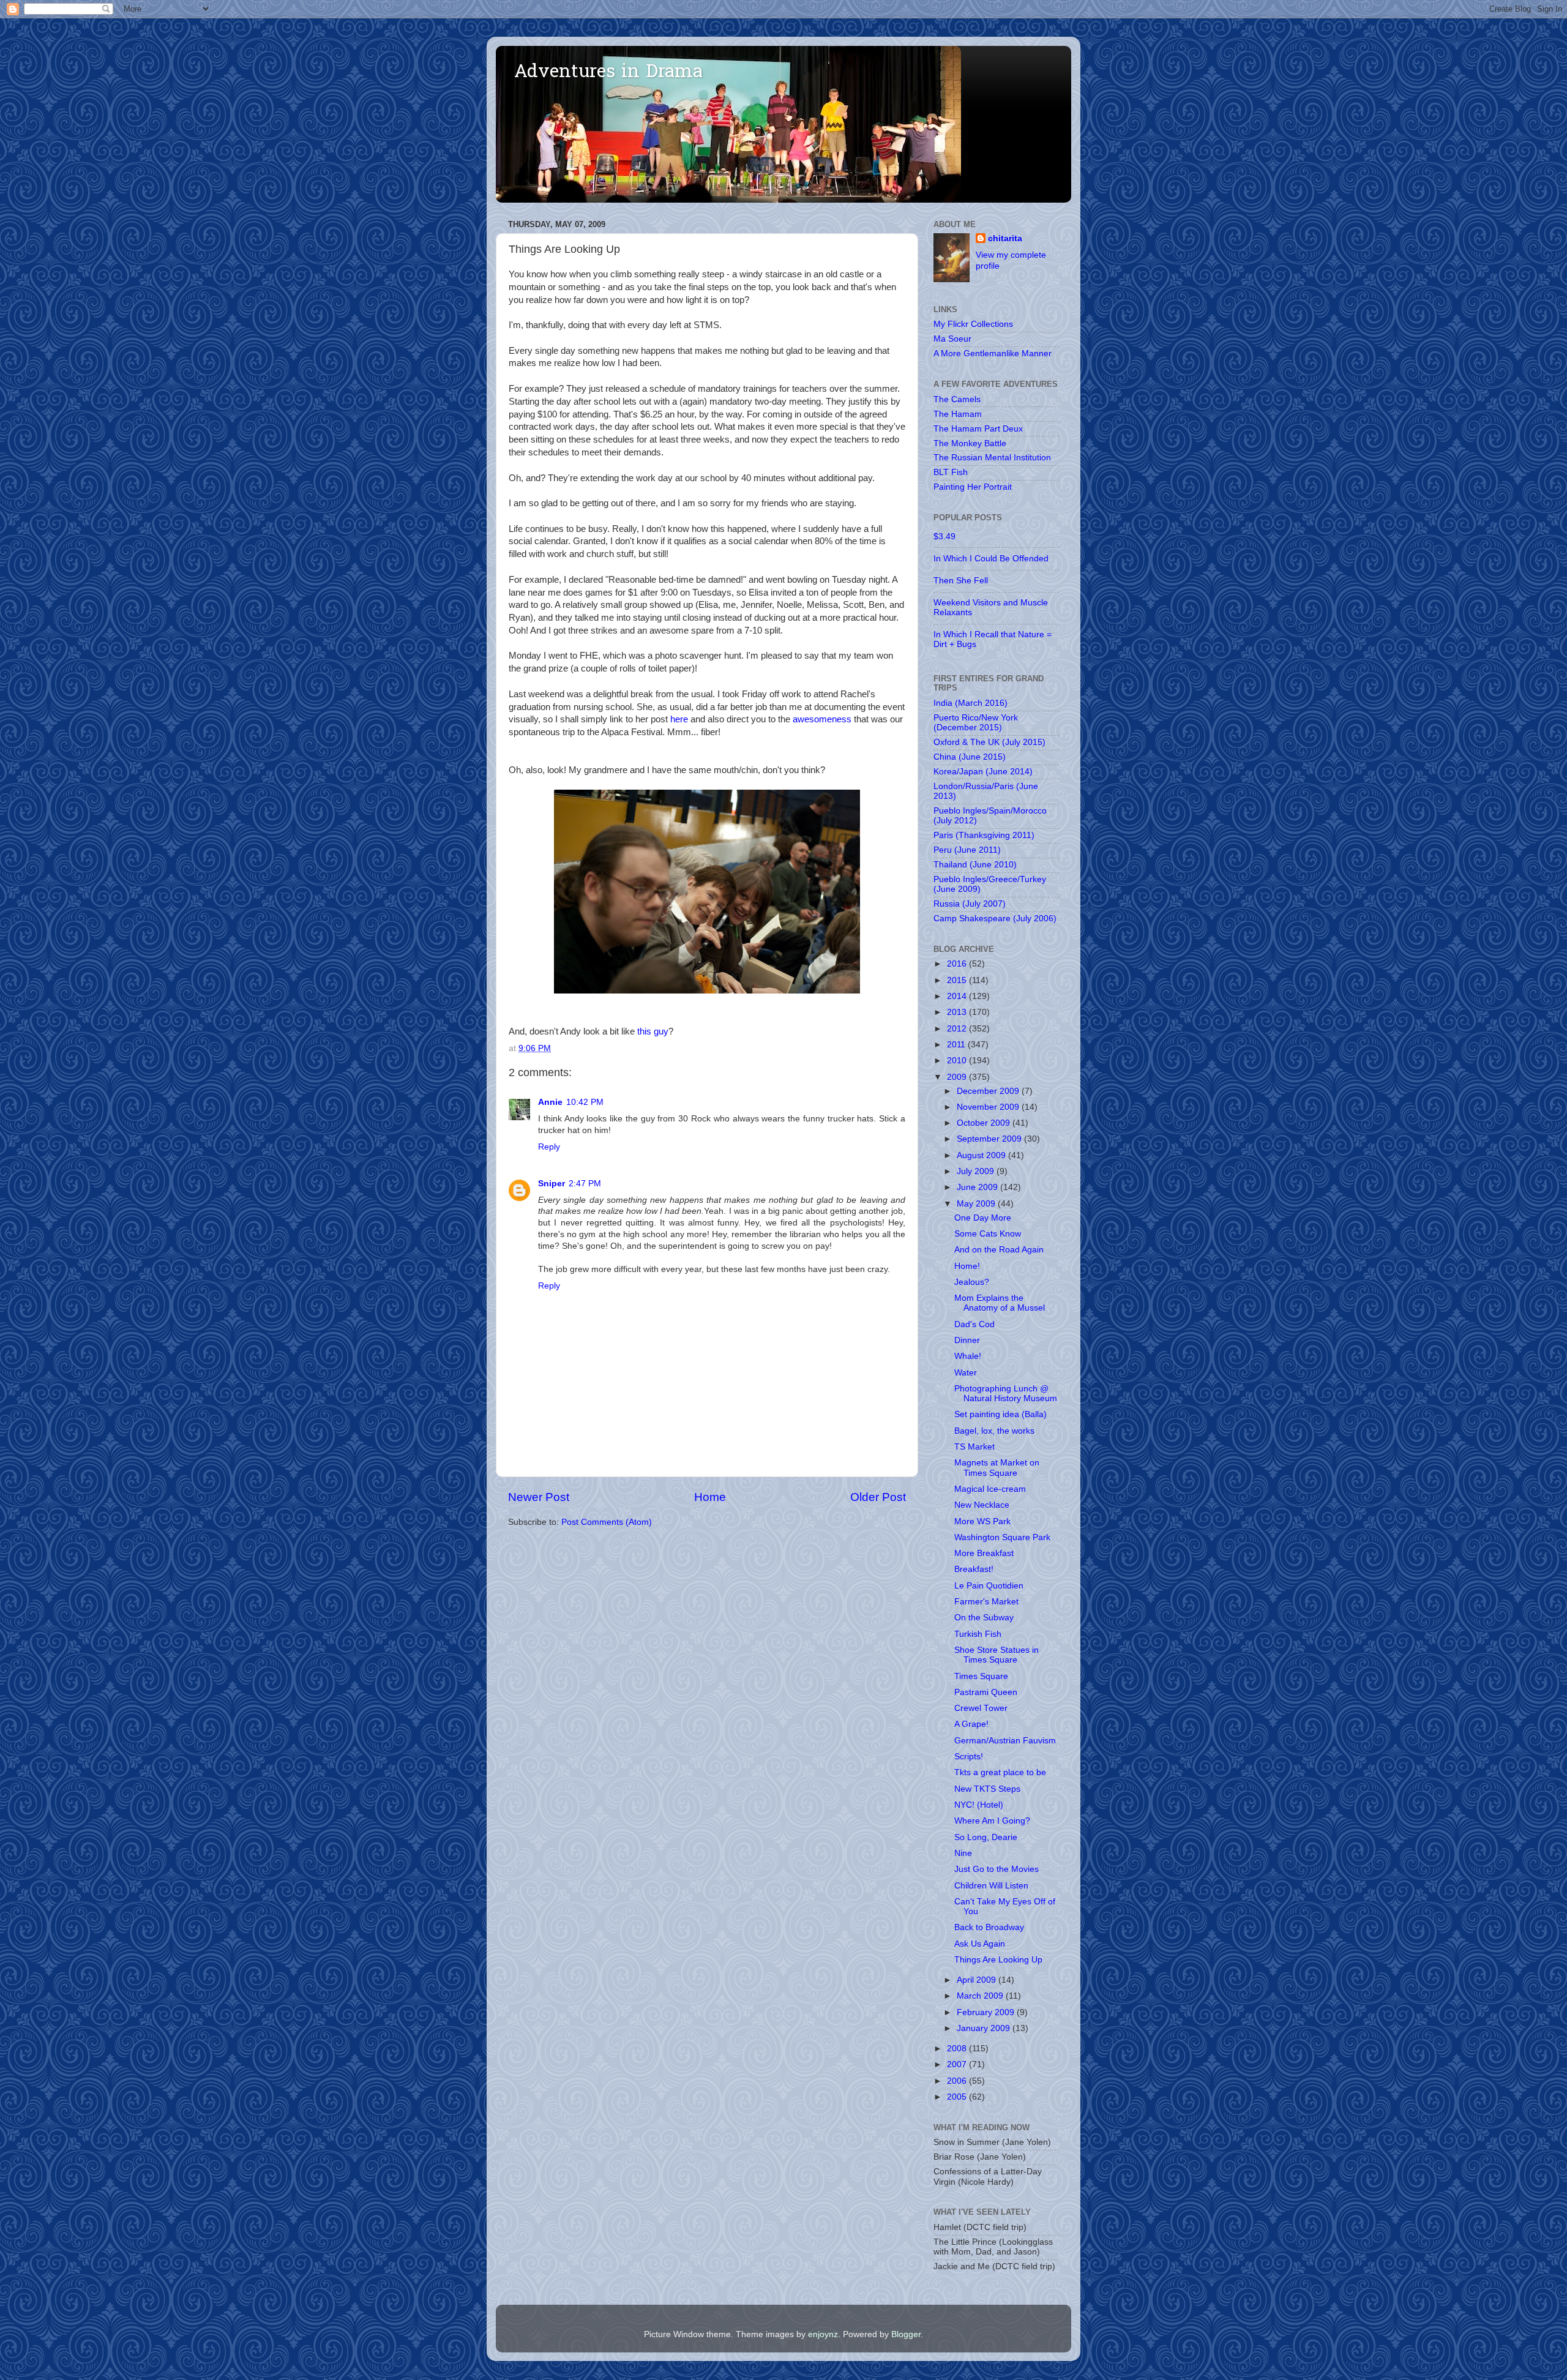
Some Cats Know (988, 1234)
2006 (958, 2081)
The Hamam (958, 414)
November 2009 (989, 1107)
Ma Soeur (952, 339)
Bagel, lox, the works (994, 1431)
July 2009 (977, 1171)
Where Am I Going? (992, 1821)
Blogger (906, 2334)
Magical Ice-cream (990, 1489)
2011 (957, 1045)
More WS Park (982, 1521)
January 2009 (985, 2028)
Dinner (967, 1340)
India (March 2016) (970, 703)
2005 (958, 2097)
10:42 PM (585, 1102)
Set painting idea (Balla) (1000, 1414)
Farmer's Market (986, 1602)
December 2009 (989, 1091)
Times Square (981, 1676)
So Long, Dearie (986, 1837)
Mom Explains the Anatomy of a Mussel (1000, 1303)
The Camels (957, 399)
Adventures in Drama (608, 73)
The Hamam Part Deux (978, 429)
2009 (958, 1077)
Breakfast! (974, 1569)
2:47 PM (585, 1184)
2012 (958, 1029)
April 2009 (978, 1980)
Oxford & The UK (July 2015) (989, 742)
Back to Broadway (989, 1927)
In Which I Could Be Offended (991, 559)
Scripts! (969, 1757)
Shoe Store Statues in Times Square (997, 1655)
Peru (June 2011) (967, 850)
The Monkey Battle (970, 443)
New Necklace (982, 1505)
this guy (653, 1031)
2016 (958, 964)
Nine (963, 1853)
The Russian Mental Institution (992, 458)
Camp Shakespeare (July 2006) (995, 919)
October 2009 (985, 1123)
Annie (550, 1102)
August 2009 (982, 1155)
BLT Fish (951, 472)
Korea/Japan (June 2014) (983, 772)
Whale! (968, 1356)
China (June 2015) (970, 757)
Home (710, 1497)
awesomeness (822, 719)
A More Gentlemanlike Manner (993, 354)
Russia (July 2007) (970, 904)
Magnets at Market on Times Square (997, 1468)
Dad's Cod (974, 1324)
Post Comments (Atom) (607, 1522)
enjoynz (823, 2334)
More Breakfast (984, 1553)
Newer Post (539, 1497)
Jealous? (972, 1282)
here (679, 719)
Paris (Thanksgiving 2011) (984, 835)
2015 (958, 980)
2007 (958, 2064)
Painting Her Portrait (973, 487)
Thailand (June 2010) (975, 865)
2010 (958, 1061)
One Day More (983, 1218)
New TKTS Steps (987, 1789)
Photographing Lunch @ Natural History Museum (1006, 1394)
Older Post (878, 1497)
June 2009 (978, 1187)
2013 (958, 1012)
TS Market (974, 1447)
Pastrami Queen (986, 1692)
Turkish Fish (978, 1634)
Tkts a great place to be (1000, 1772)
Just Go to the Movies (997, 1869)
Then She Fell (961, 581)
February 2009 (987, 2012)
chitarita (1005, 238)
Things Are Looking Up (998, 1960)
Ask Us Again (980, 1944)
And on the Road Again (999, 1250)
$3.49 (944, 537)
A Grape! (971, 1724)
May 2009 (977, 1204)
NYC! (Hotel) (979, 1805)
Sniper (552, 1184)
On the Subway (984, 1618)
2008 (958, 2049)
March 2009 (981, 1996)
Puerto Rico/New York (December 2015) (976, 723)
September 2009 (990, 1139)
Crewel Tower (981, 1708)
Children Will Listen (991, 1886)
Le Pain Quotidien (989, 1586)
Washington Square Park (1002, 1537)
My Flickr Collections (973, 324)
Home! (967, 1266)
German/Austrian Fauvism (1005, 1741)
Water (966, 1373)
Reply (549, 1147)
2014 (958, 996)
